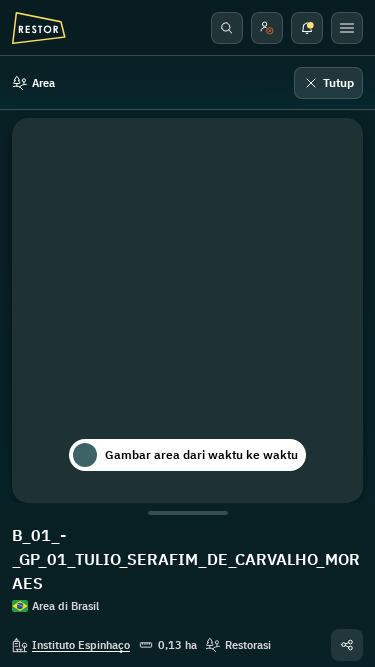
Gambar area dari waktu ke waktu (201, 454)
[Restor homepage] (39, 28)
